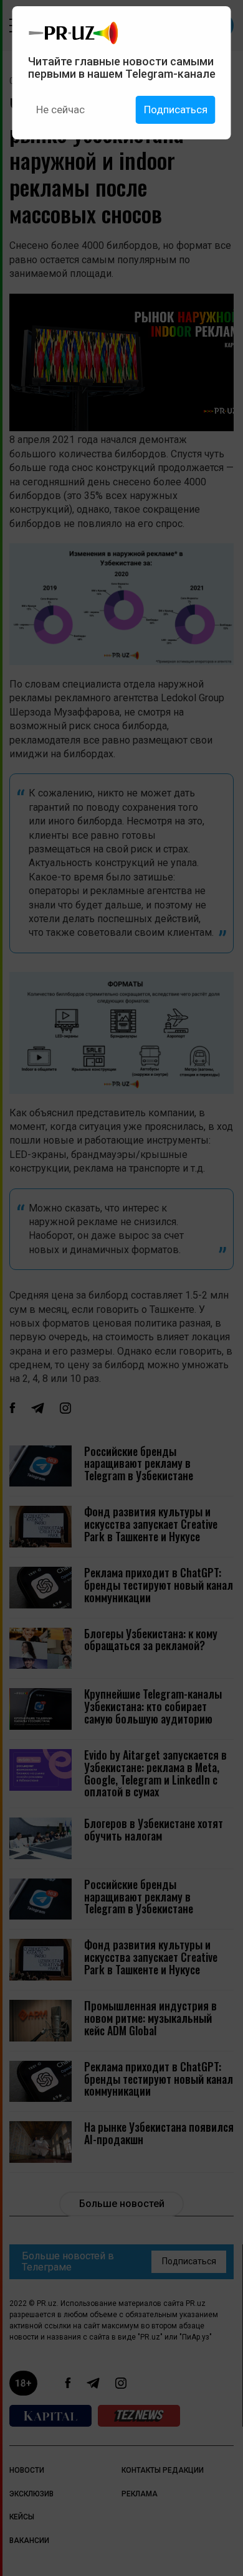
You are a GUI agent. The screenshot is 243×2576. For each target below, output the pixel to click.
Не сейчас (60, 110)
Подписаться (176, 110)
